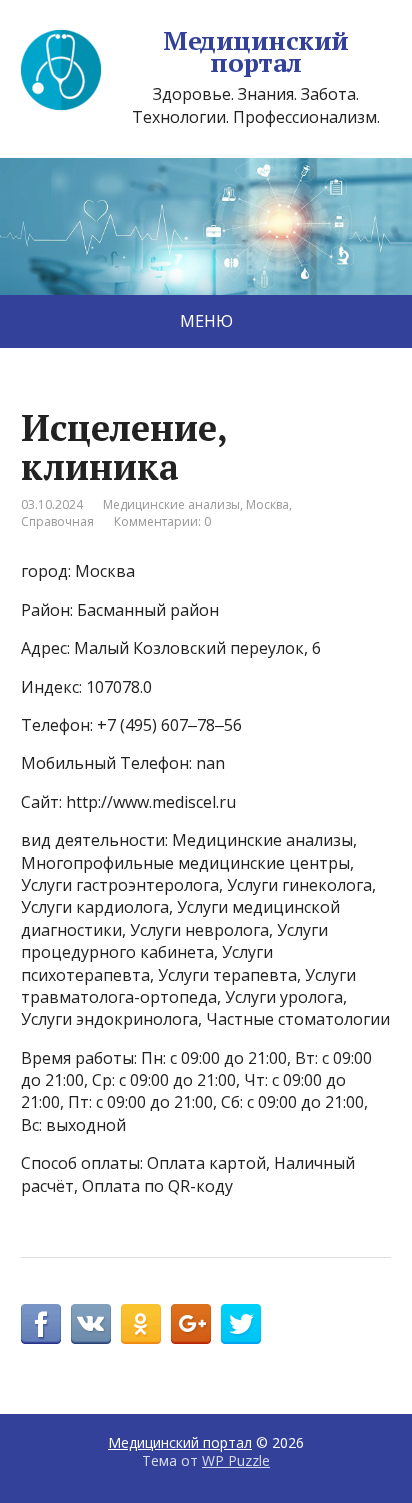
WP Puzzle (236, 1460)
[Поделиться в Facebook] (41, 1324)
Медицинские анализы (171, 504)
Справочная (57, 521)
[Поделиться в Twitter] (241, 1324)
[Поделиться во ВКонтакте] (91, 1324)
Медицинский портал (255, 51)
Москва (267, 504)
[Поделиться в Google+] (191, 1324)
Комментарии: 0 (162, 521)
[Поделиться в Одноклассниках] (141, 1324)
